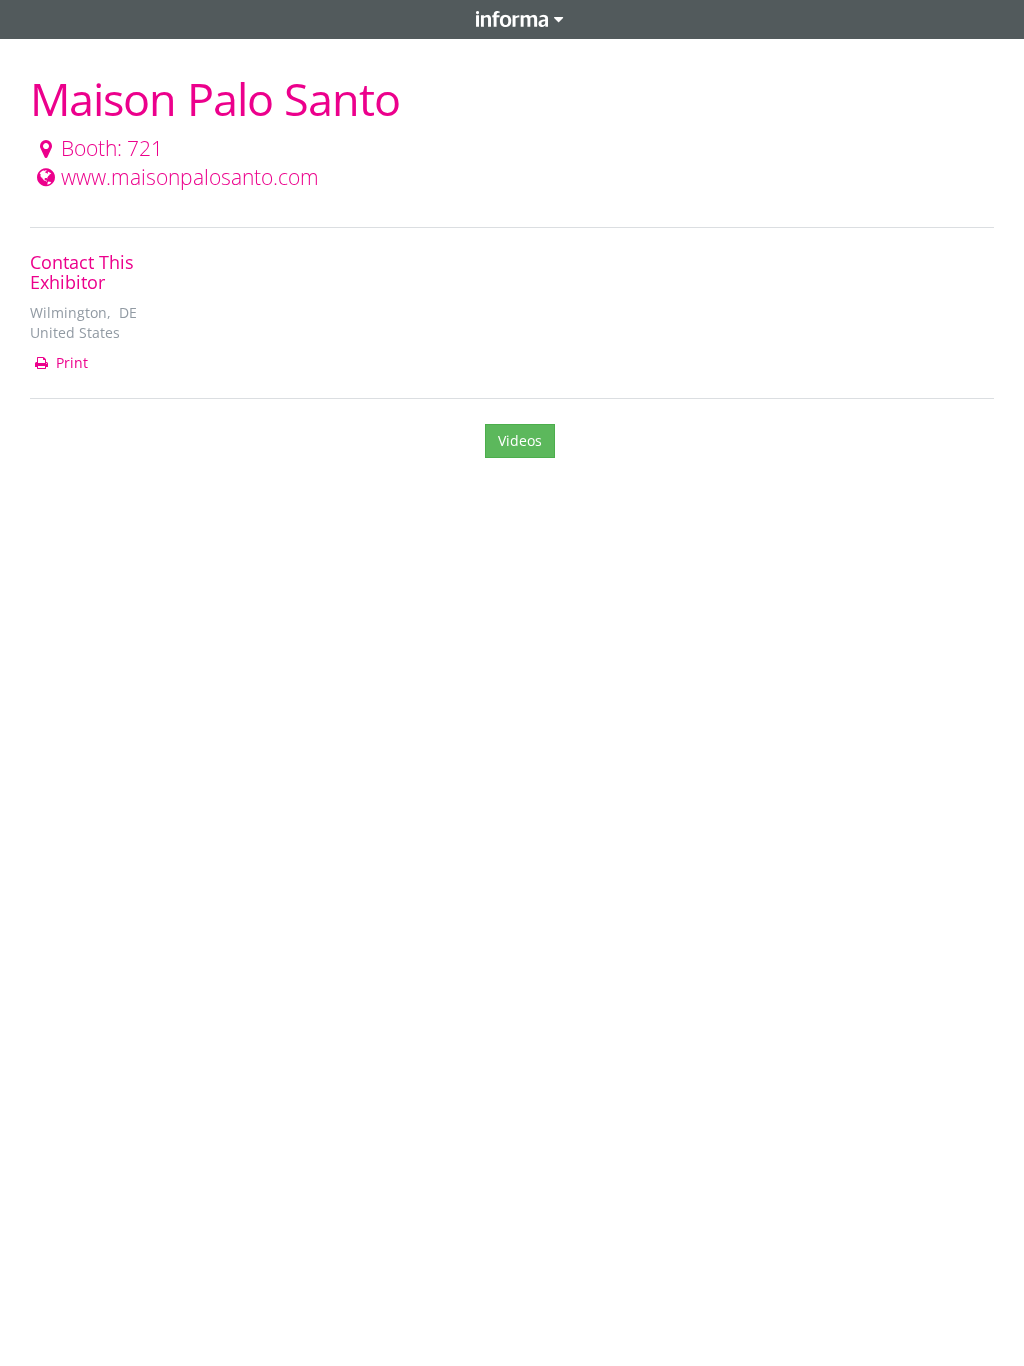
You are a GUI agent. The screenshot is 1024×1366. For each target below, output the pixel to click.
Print (70, 362)
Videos (520, 440)
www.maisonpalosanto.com (190, 177)
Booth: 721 (112, 148)
